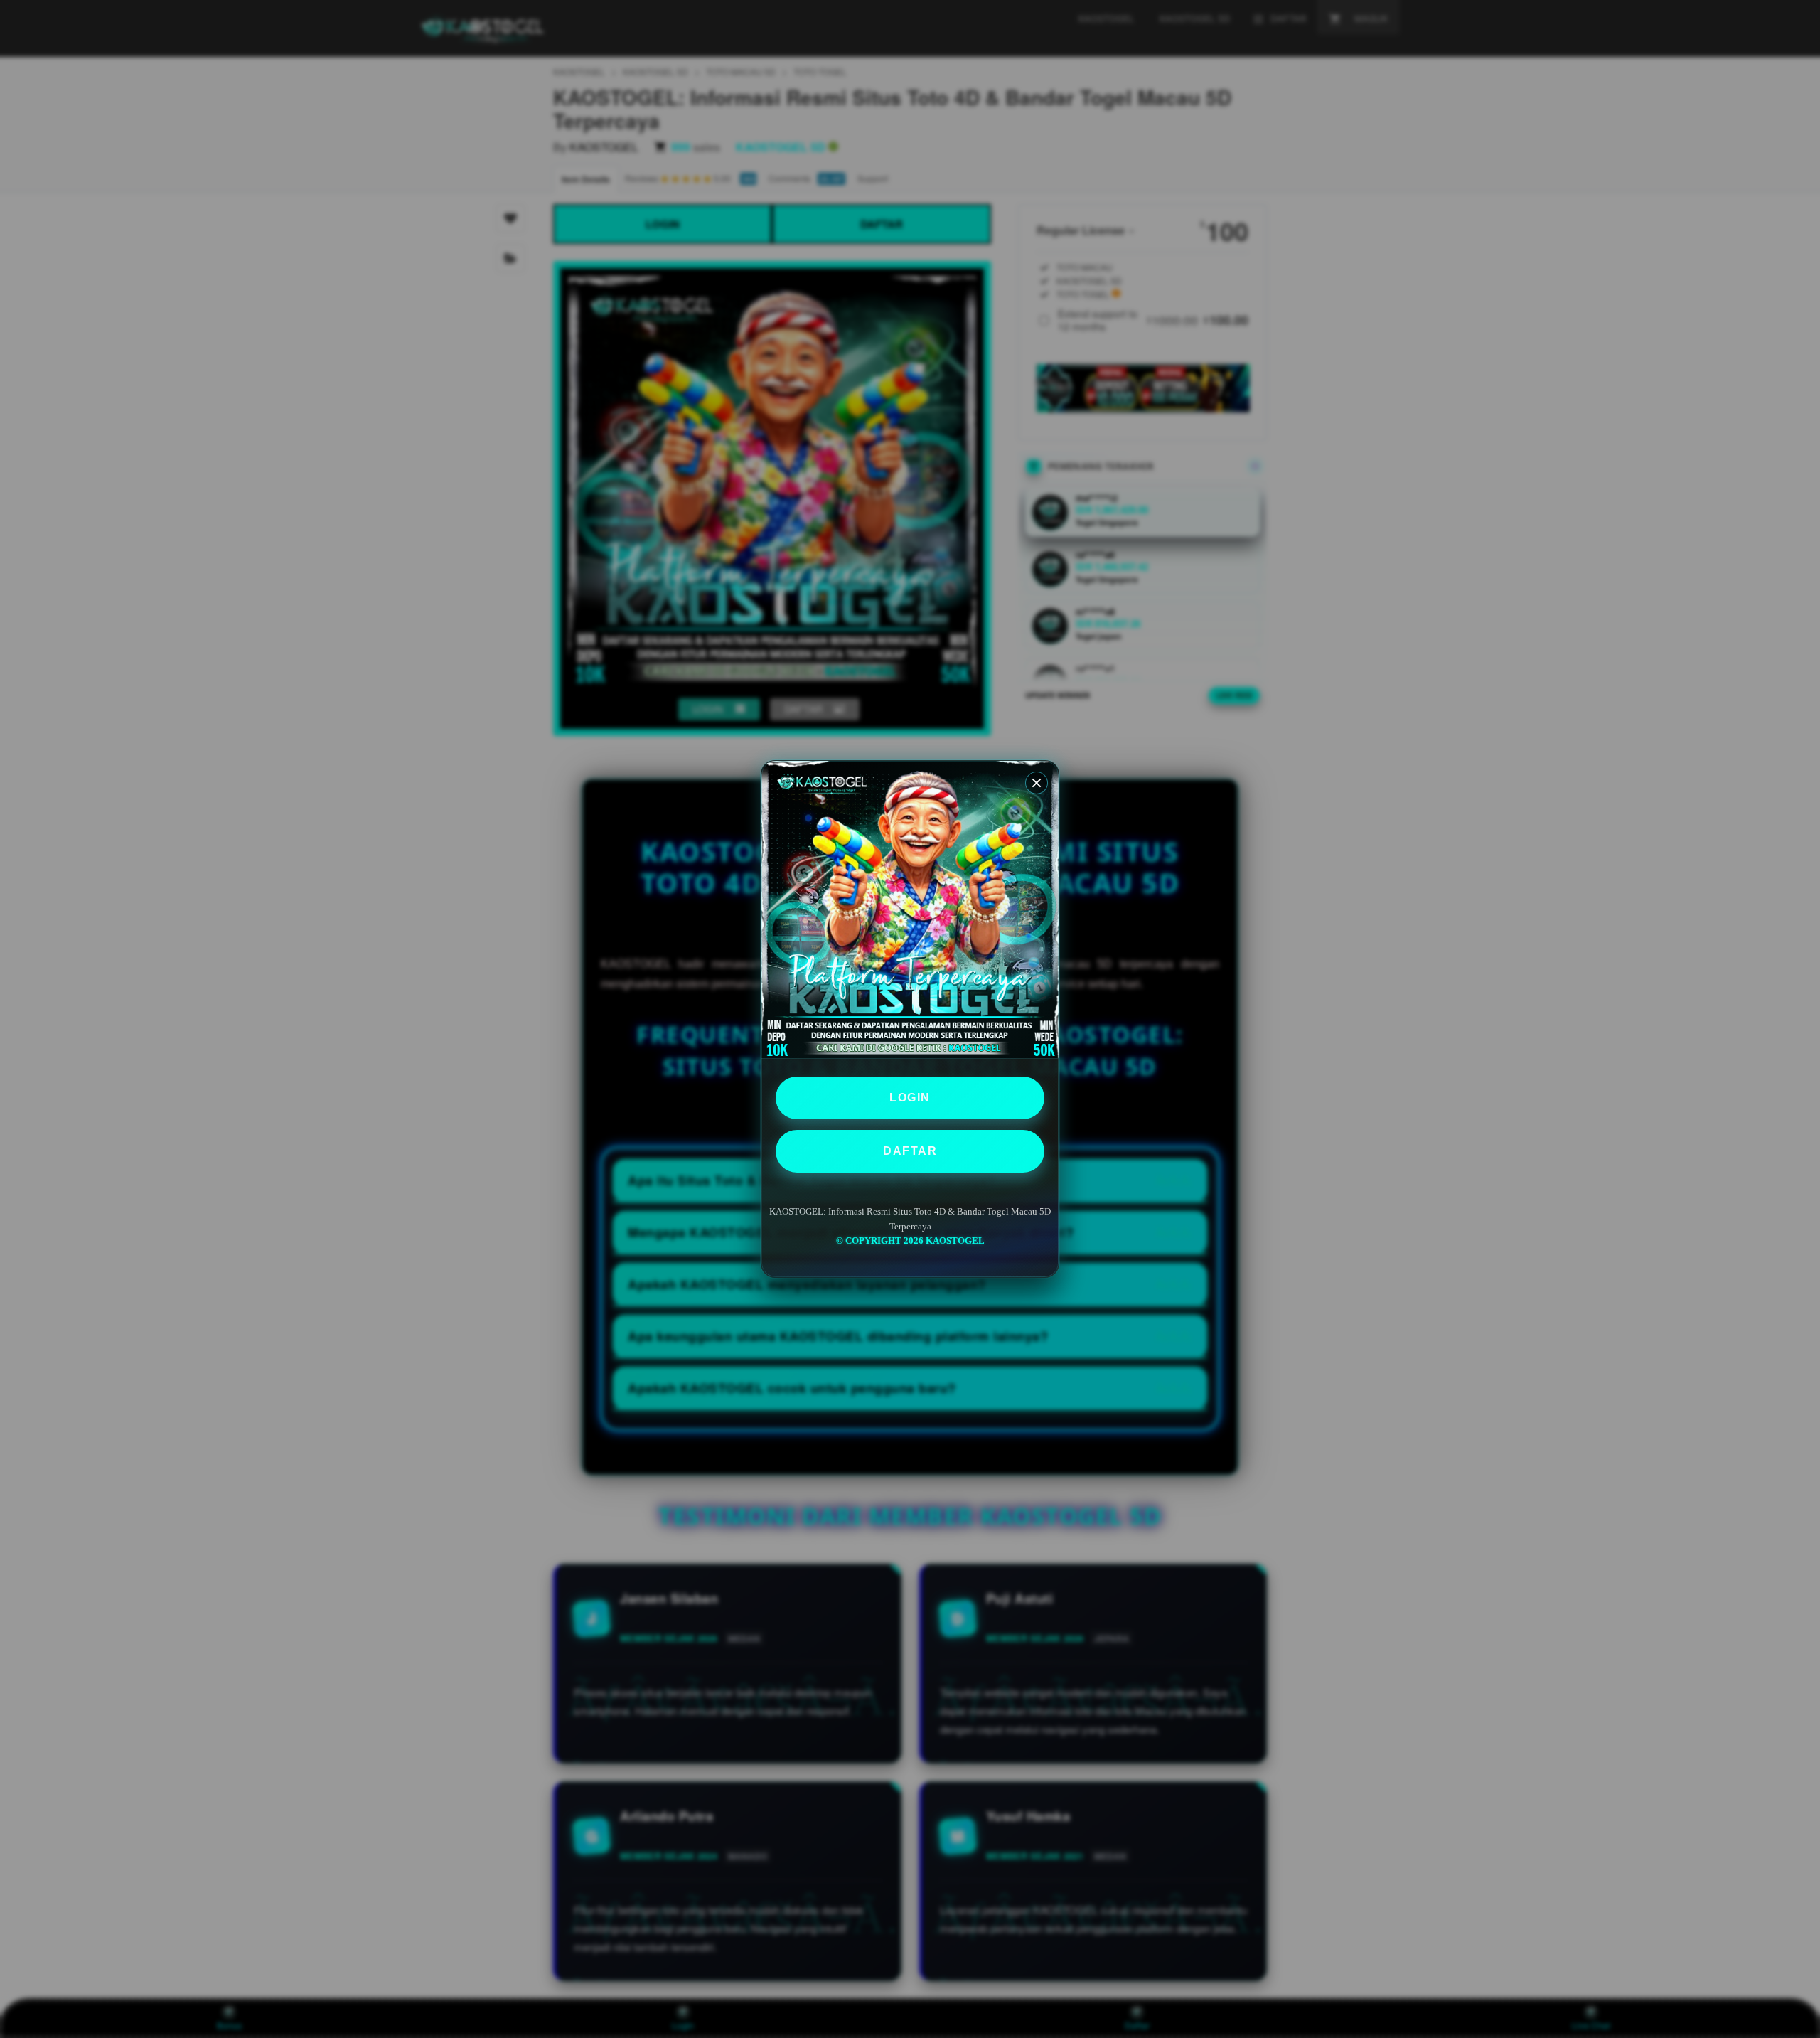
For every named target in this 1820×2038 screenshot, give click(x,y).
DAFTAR (910, 1151)
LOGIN (910, 1098)
